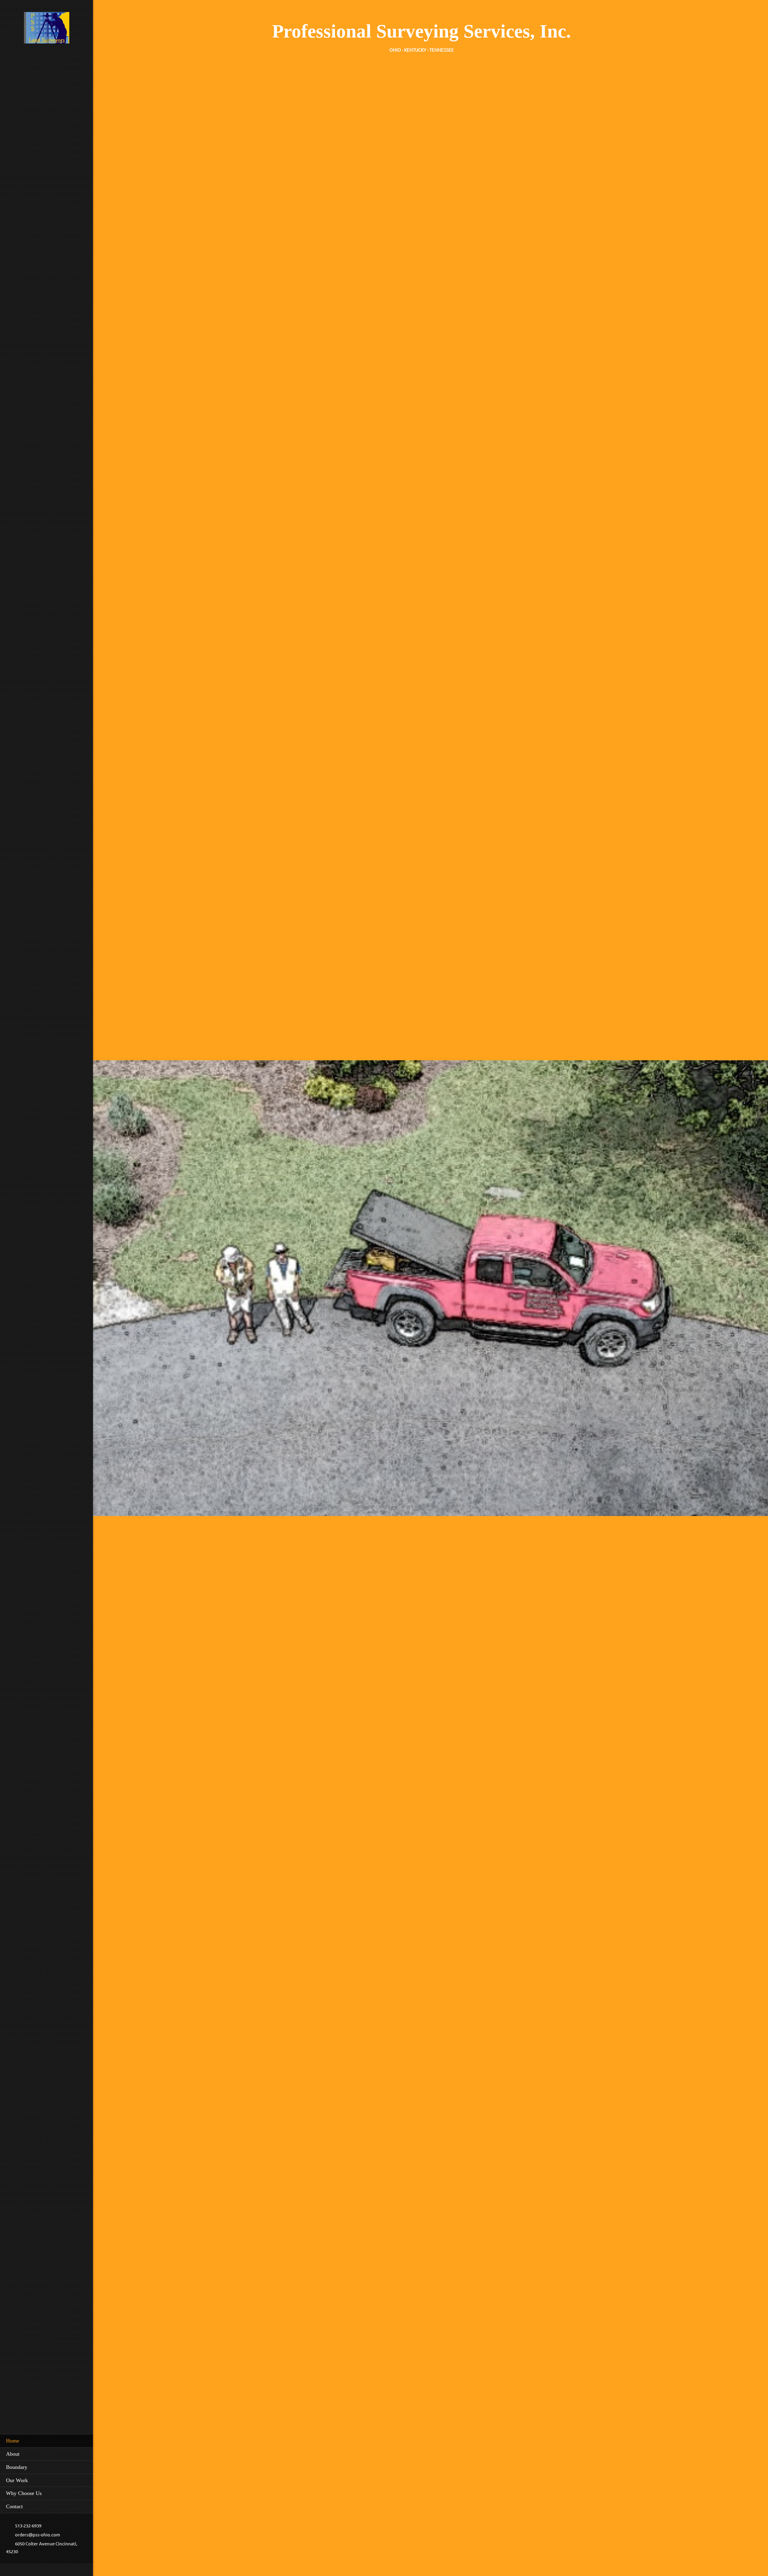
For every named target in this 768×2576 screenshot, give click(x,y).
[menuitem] (46, 2441)
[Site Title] (47, 30)
